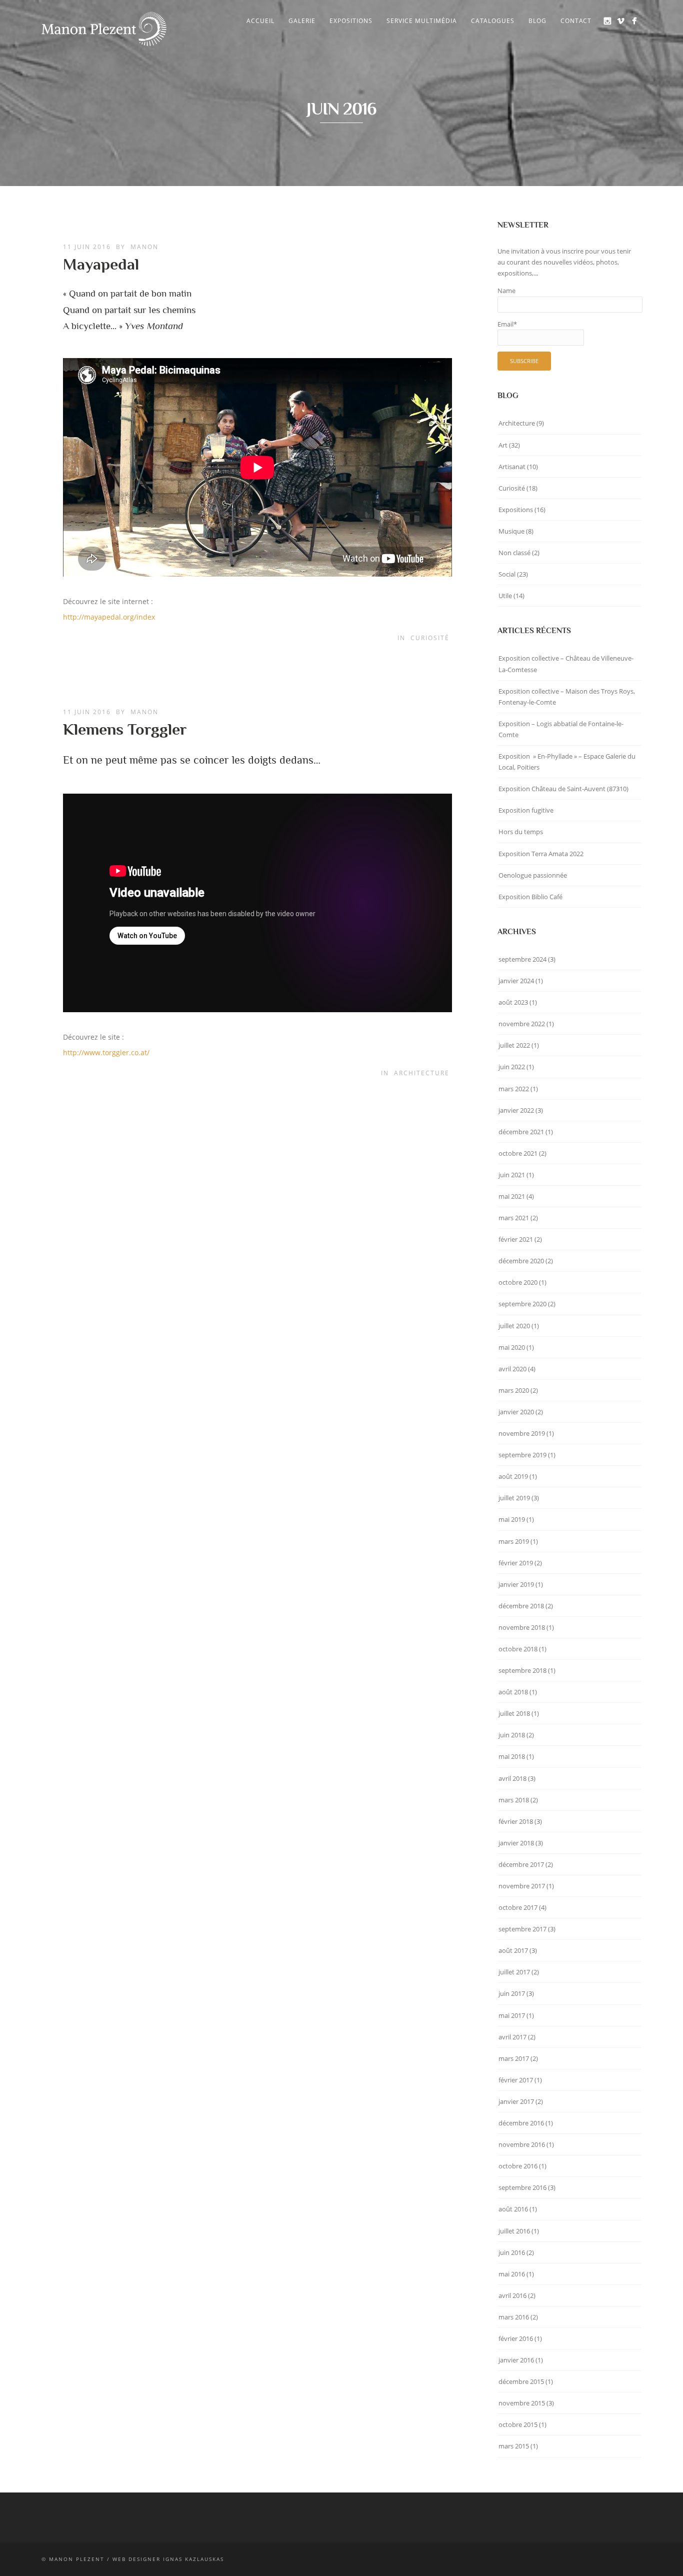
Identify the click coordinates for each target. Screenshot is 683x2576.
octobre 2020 (518, 1282)
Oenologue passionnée (533, 875)
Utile (505, 596)
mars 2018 (514, 1800)
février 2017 (516, 2080)
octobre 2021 (518, 1153)
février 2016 (516, 2338)
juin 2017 (512, 1993)
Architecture (422, 1073)
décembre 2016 (521, 2123)
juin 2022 (512, 1067)
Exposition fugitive (526, 810)
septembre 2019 (522, 1455)
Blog (537, 21)
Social (507, 574)
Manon (144, 247)
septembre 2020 (522, 1304)
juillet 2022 (514, 1045)
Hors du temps (521, 832)
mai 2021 (512, 1196)
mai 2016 (512, 2274)
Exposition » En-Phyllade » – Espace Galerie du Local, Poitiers (567, 762)
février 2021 (516, 1239)
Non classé (514, 553)
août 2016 (513, 2209)
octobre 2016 (518, 2166)
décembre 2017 (521, 1864)
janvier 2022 (516, 1110)
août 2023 (513, 1002)
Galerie (302, 21)
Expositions (351, 21)
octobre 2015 (518, 2424)
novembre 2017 (522, 1886)
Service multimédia (422, 21)
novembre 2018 (522, 1627)
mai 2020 (512, 1347)
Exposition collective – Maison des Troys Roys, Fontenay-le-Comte (567, 697)
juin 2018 (512, 1735)
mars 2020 (514, 1390)
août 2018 (513, 1692)
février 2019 (516, 1563)
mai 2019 (512, 1519)
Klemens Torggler (125, 729)
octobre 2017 (518, 1907)
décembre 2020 (521, 1261)
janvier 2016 (516, 2360)
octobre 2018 (518, 1649)
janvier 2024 (516, 981)
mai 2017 (512, 2015)
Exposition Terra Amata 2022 (541, 854)
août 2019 (513, 1476)
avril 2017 (512, 2037)
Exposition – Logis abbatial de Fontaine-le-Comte (561, 729)
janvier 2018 (516, 1843)
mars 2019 (514, 1541)
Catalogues (493, 21)
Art (503, 445)
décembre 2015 (521, 2381)
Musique (511, 531)
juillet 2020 (514, 1326)
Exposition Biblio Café (530, 897)
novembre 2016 (522, 2144)
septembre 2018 (522, 1670)
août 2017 (513, 1950)
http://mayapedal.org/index (109, 617)
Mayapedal (101, 264)
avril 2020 (512, 1369)
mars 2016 (514, 2317)
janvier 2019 (516, 1584)
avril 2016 (512, 2295)
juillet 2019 (514, 1498)
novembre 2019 (522, 1433)
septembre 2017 (522, 1929)
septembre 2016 (522, 2187)
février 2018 (516, 1821)
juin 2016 (512, 2252)
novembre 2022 (522, 1024)
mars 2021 (514, 1218)
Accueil (260, 21)
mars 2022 (514, 1089)
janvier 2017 (516, 2101)
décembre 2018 (521, 1606)
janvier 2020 (516, 1412)
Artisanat (512, 467)
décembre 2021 (521, 1132)
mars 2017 (514, 2058)
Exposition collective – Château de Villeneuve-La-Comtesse (566, 664)
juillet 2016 (514, 2231)
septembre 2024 (522, 959)
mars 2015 (514, 2446)
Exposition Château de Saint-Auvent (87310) (563, 789)
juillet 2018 (514, 1713)
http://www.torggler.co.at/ (106, 1052)
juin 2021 (512, 1175)
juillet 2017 (514, 1972)
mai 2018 (512, 1756)
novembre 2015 (522, 2403)
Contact (576, 21)
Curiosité (430, 638)
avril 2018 (512, 1778)
